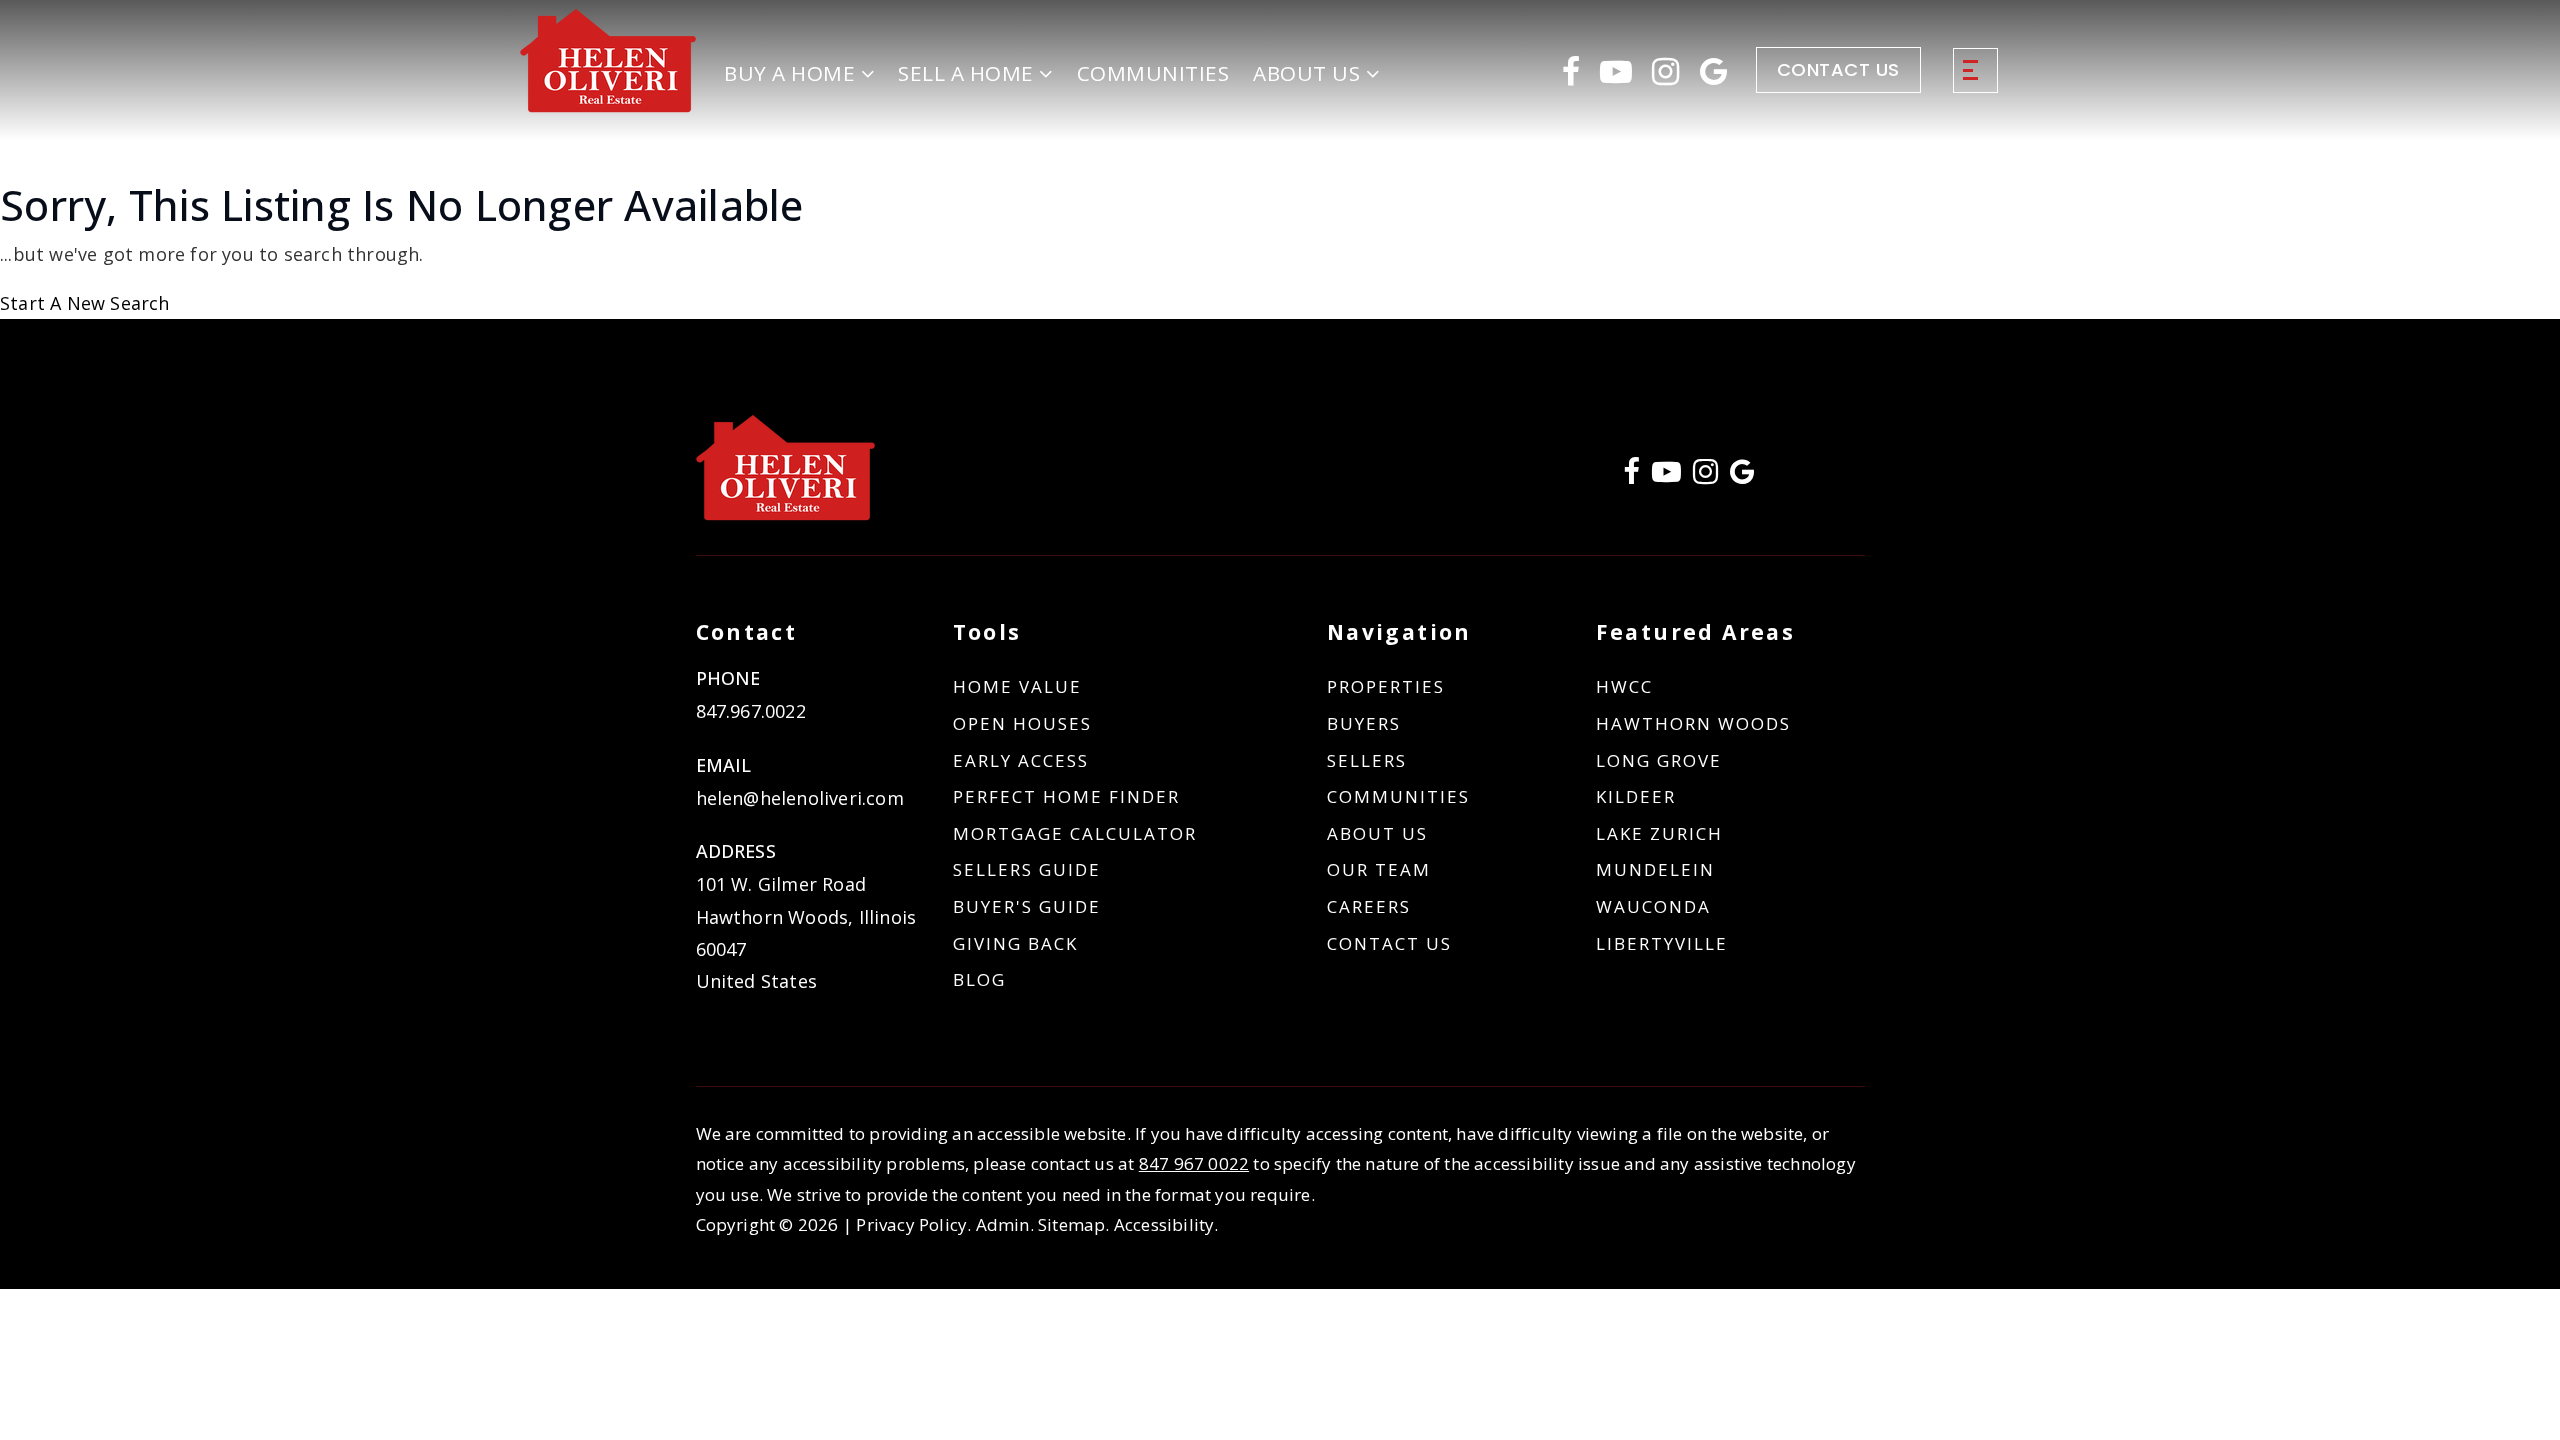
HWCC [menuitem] (1624, 686)
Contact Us (1838, 69)
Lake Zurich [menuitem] (1659, 833)
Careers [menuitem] (1369, 906)
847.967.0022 (751, 711)
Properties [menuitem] (1386, 686)
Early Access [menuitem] (1021, 760)
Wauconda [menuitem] (1653, 906)
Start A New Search (85, 303)
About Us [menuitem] (1377, 833)
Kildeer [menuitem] (1636, 796)
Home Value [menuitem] (1017, 686)
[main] (1280, 249)
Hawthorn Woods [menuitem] (1693, 723)
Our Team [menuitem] (1379, 869)
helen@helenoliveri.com (800, 798)
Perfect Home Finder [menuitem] (1066, 796)
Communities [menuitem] (1153, 73)
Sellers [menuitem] (1367, 760)
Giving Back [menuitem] (1015, 943)
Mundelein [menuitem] (1655, 869)
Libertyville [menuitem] (1662, 943)
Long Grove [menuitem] (1659, 760)
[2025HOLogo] (608, 60)
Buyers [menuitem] (1364, 723)
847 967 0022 (1194, 1163)
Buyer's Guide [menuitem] (1027, 906)
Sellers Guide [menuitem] (1027, 869)
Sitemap (1071, 1224)
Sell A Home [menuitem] (968, 73)
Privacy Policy (911, 1224)
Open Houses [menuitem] (1022, 723)
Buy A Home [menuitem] (792, 73)
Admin (1003, 1224)
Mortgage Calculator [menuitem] (1075, 833)
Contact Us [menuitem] (1389, 943)
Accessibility (1164, 1224)
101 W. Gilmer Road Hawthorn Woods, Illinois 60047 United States (806, 932)
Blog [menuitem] (979, 979)
